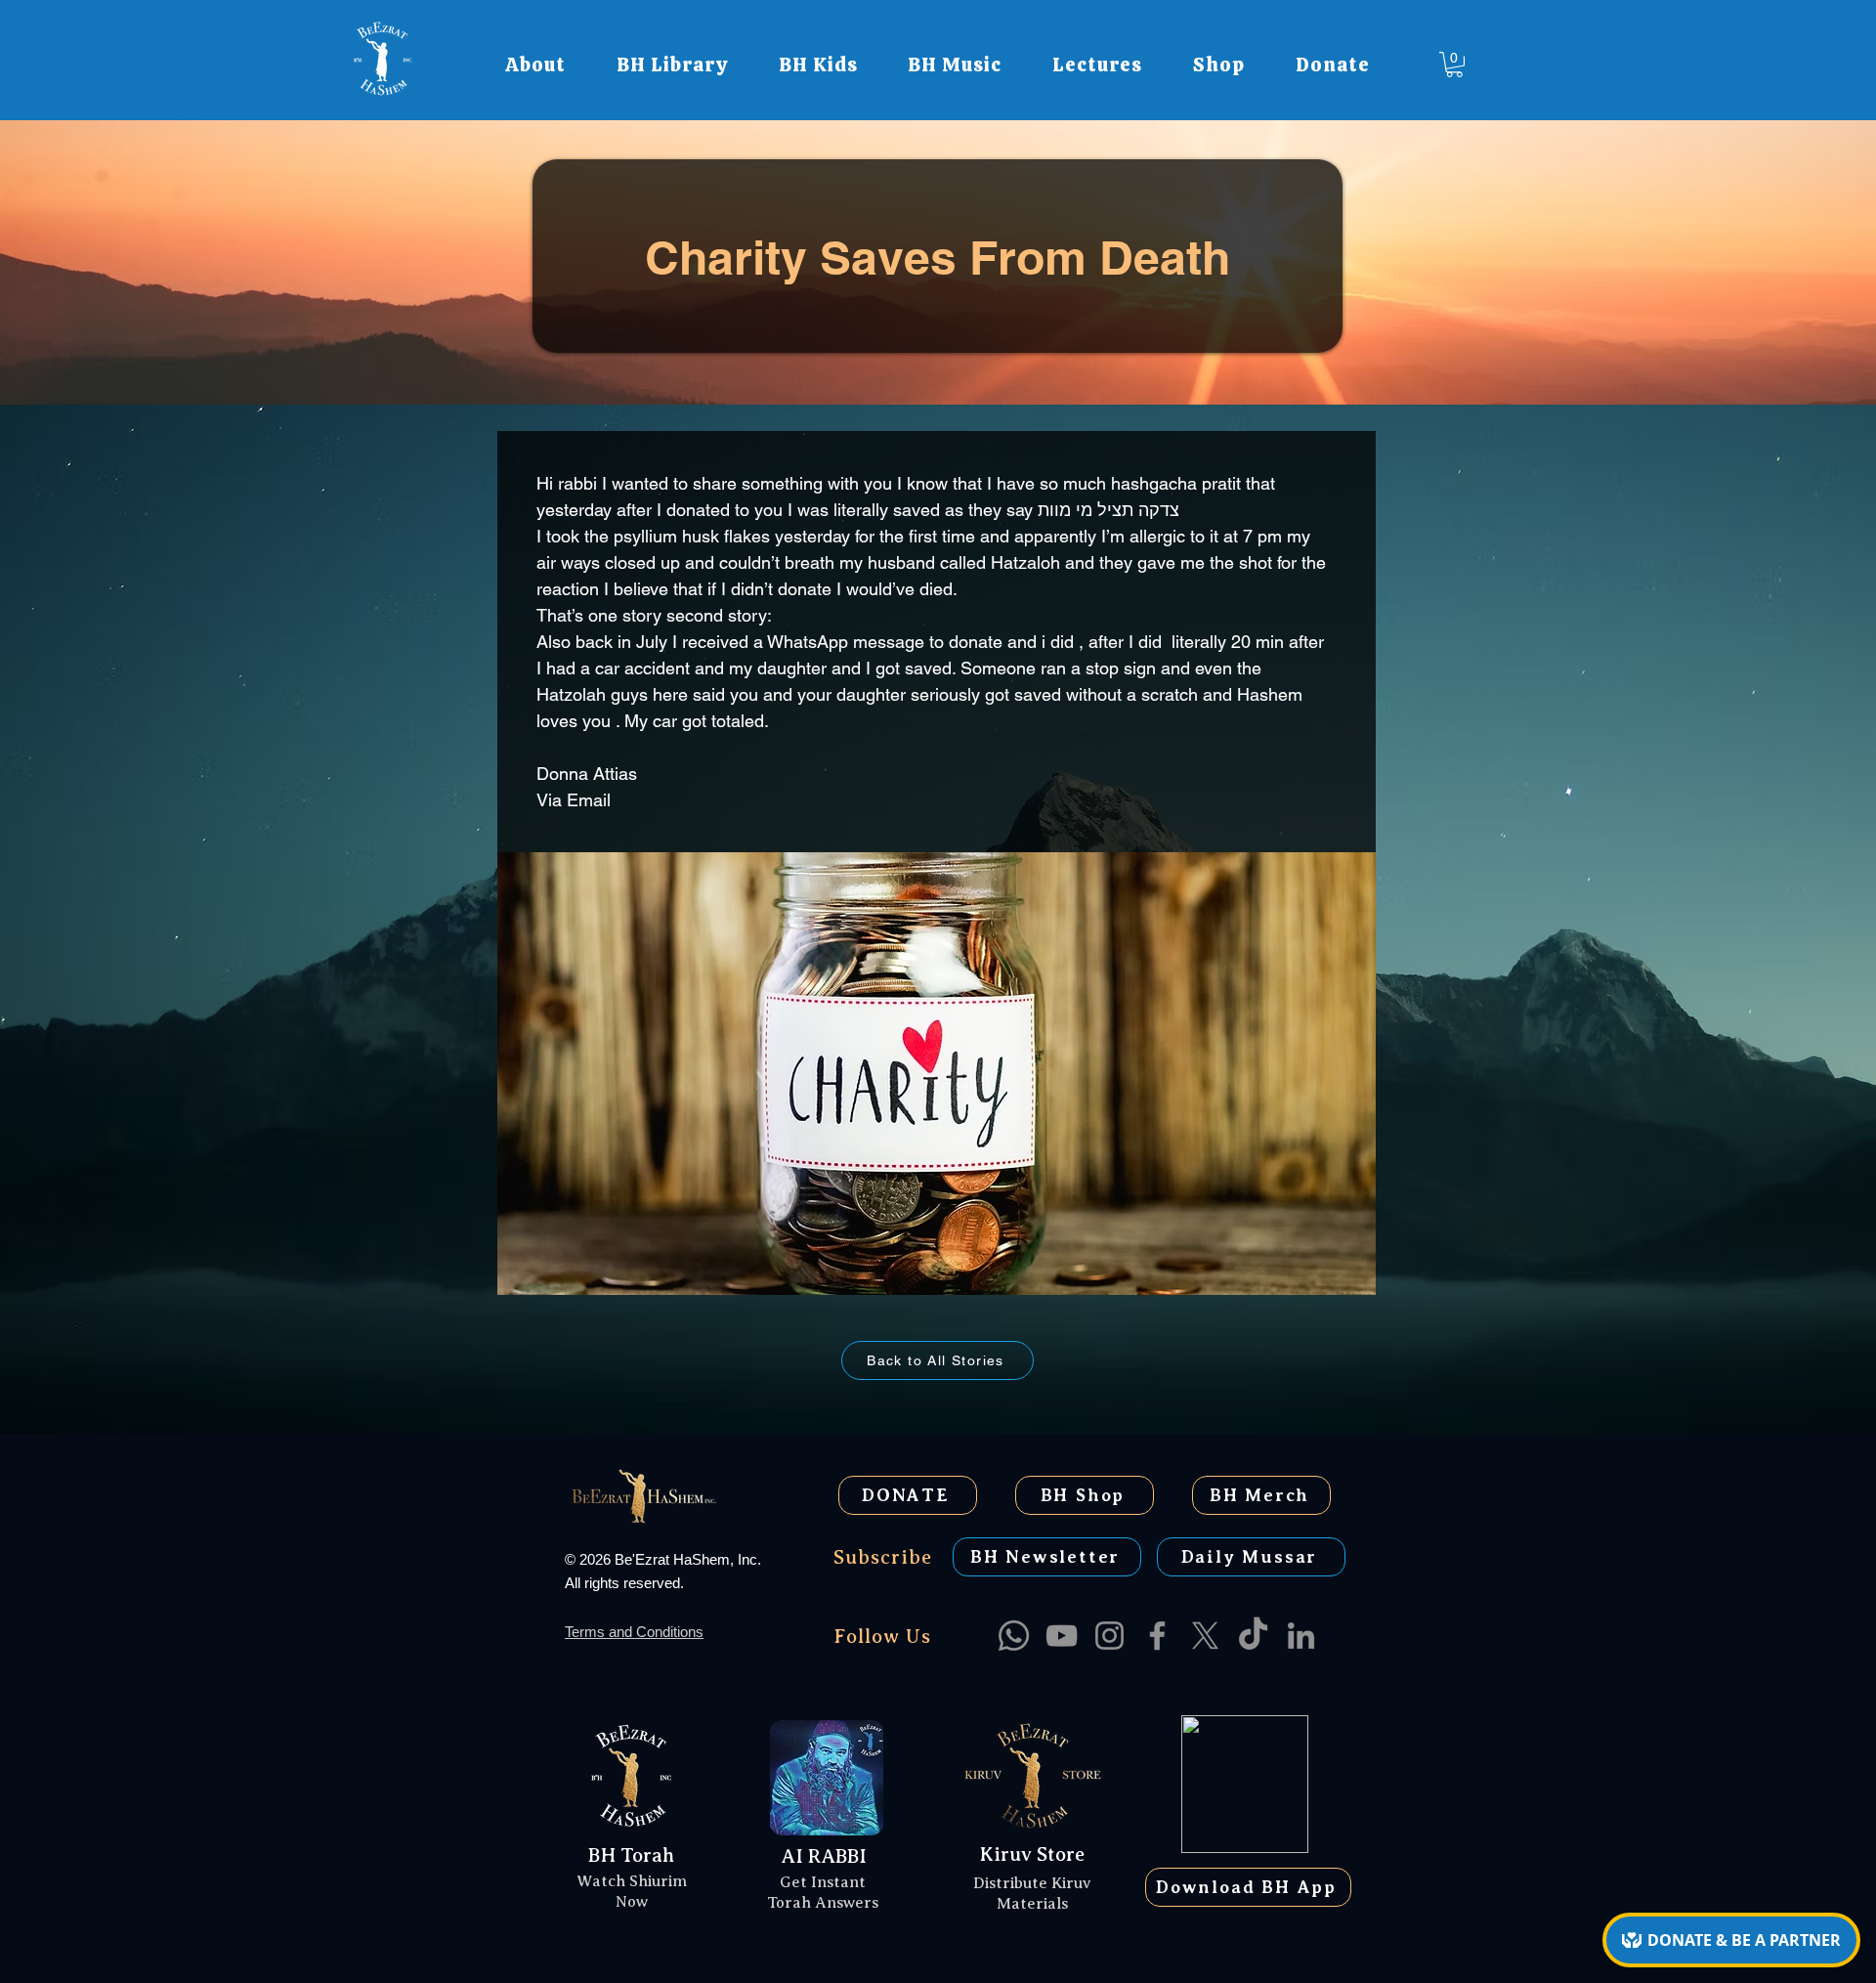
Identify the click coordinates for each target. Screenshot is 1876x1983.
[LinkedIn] (1301, 1636)
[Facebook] (1157, 1636)
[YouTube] (1062, 1636)
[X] (1205, 1636)
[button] (535, 65)
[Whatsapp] (1014, 1636)
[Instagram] (1109, 1636)
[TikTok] (1253, 1636)
